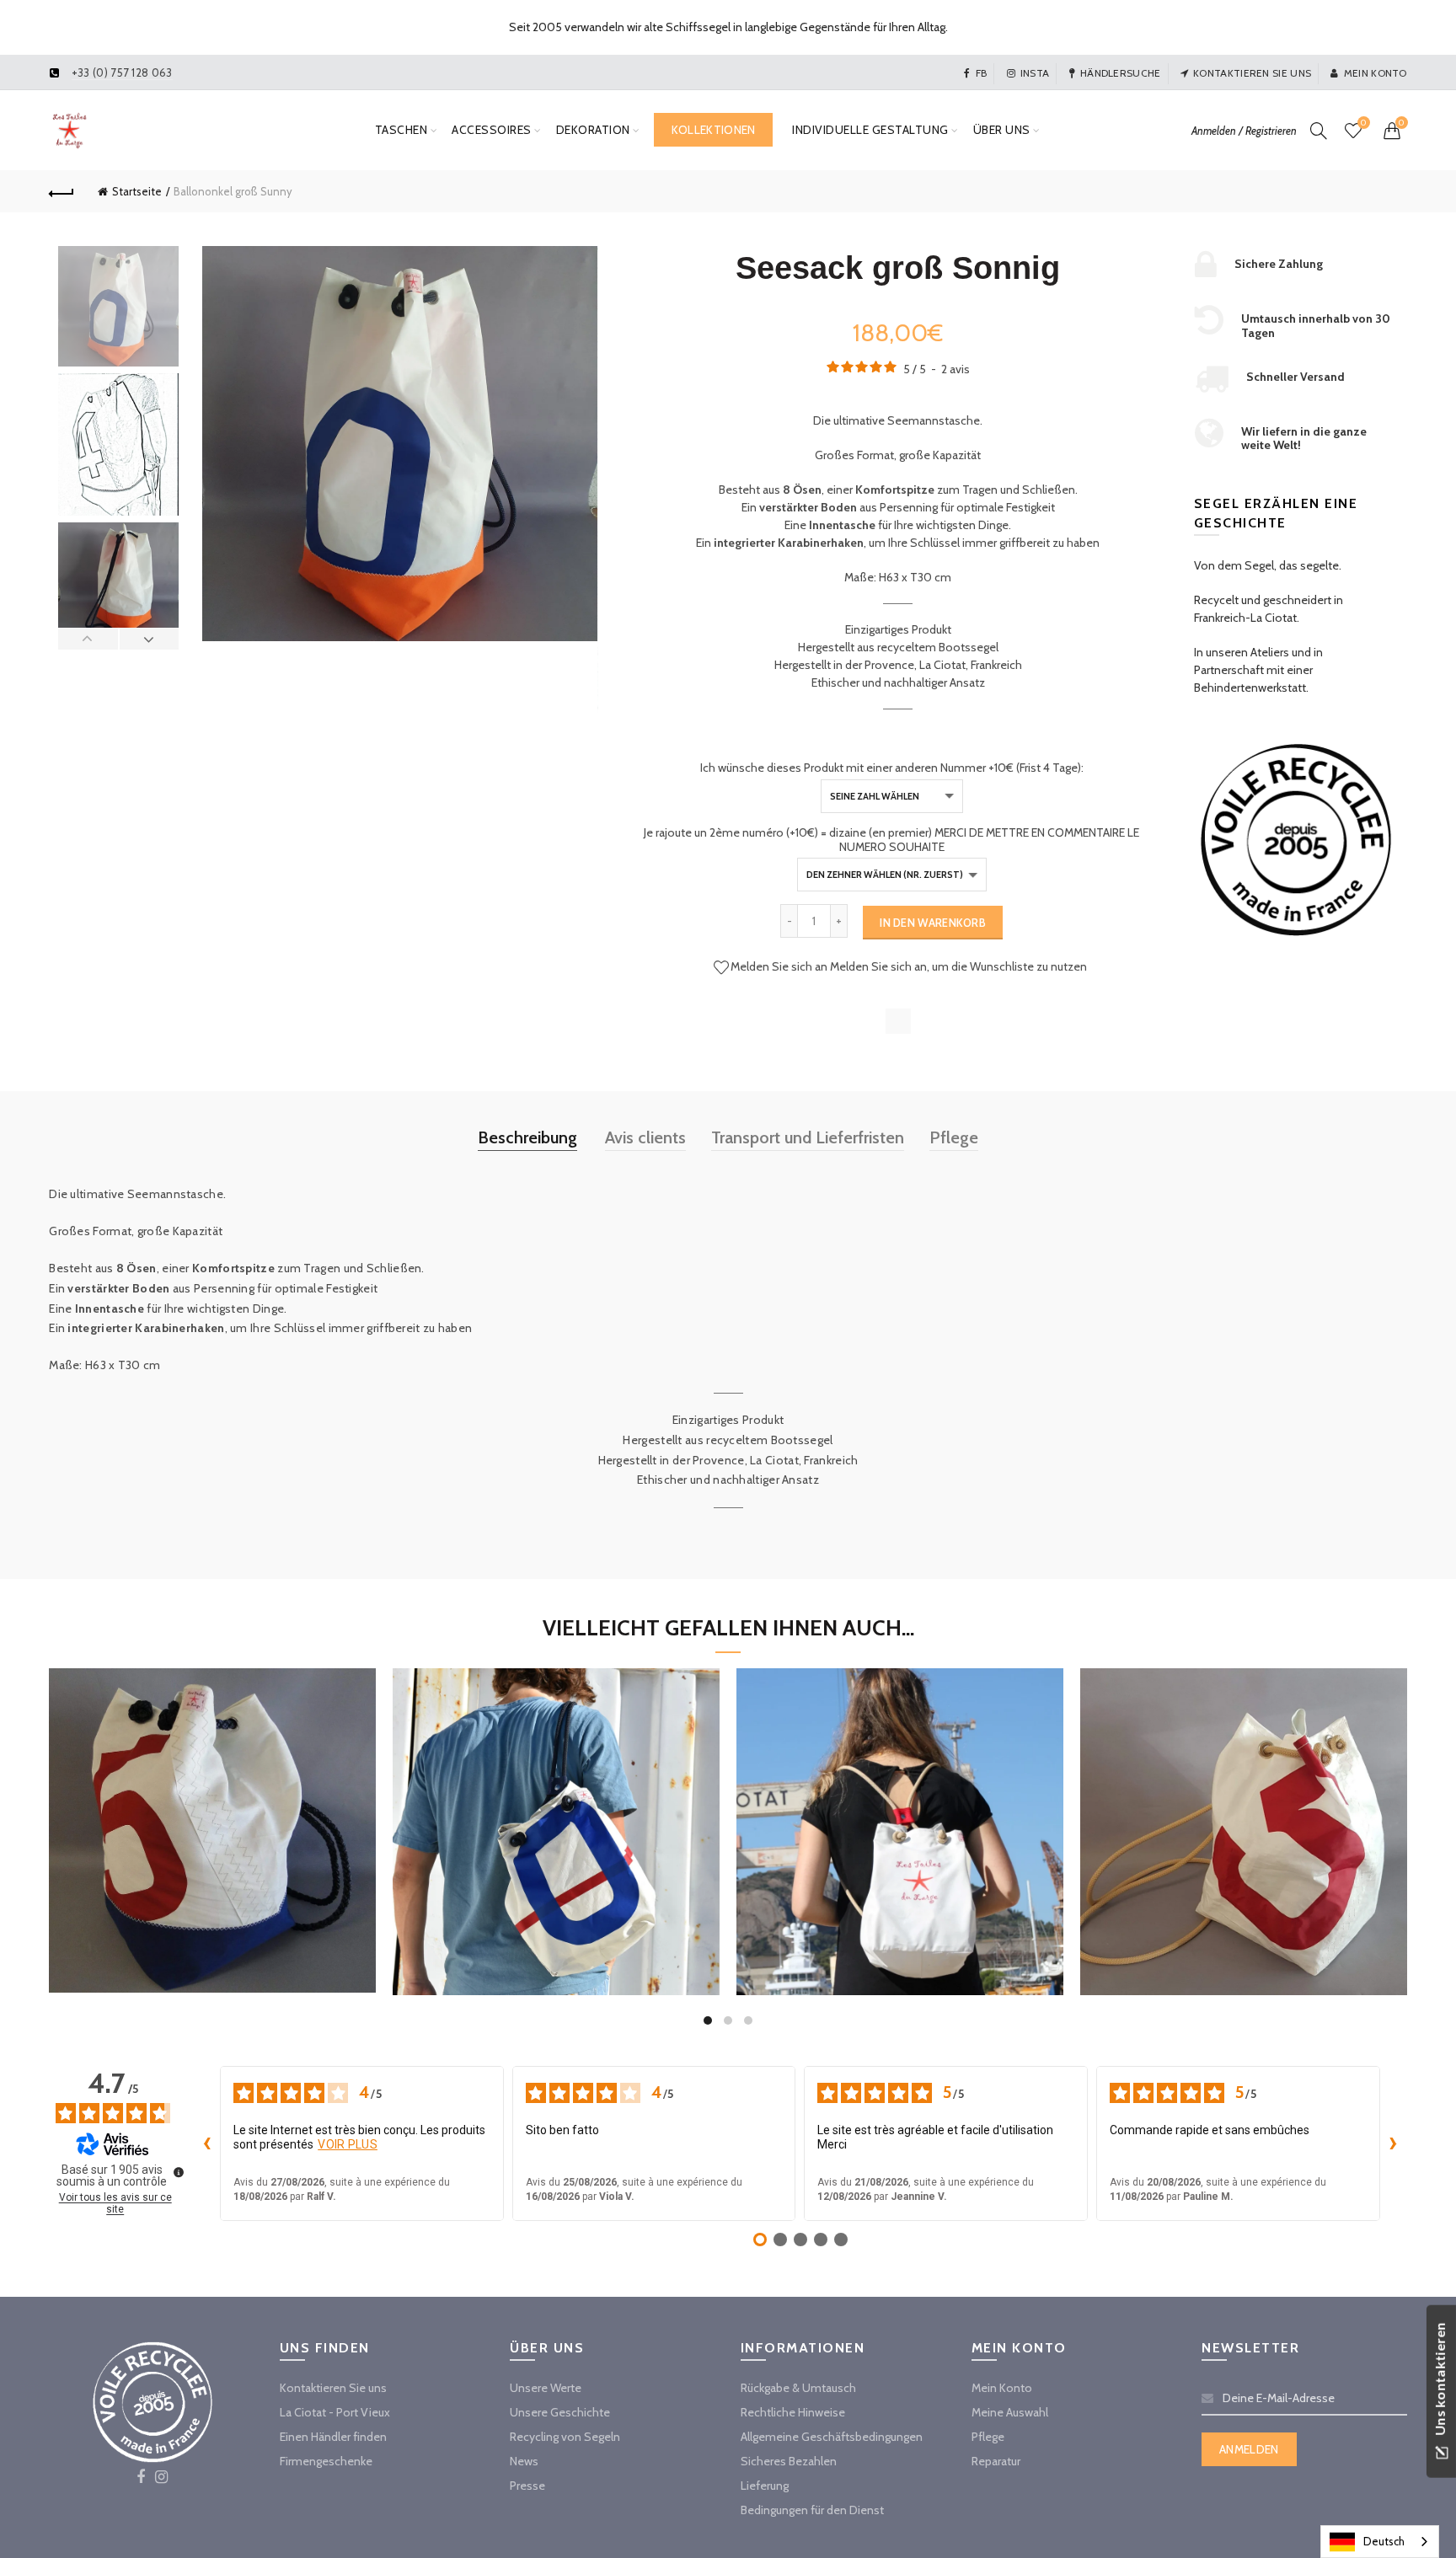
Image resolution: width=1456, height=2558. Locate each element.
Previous (88, 639)
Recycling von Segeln (565, 2437)
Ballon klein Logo (900, 1814)
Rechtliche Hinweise (793, 2412)
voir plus (348, 2144)
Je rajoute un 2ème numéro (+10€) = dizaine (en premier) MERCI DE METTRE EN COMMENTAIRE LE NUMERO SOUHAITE (891, 840)
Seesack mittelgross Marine (213, 1814)
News (524, 2461)
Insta (1035, 73)
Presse (527, 2486)
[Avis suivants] (1394, 2143)
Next (149, 639)
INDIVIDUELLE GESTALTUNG (870, 130)
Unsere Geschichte (560, 2412)
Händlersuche (1121, 73)
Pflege (954, 1137)
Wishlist (1363, 123)
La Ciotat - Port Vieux (335, 2412)
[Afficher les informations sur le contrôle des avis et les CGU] (179, 2172)
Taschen (401, 130)
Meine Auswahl (1010, 2412)
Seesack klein (557, 1814)
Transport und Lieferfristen (808, 1137)
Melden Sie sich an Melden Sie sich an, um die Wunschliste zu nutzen (909, 966)
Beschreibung (527, 1137)
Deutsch (1384, 2541)
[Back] (62, 191)
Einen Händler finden (333, 2437)
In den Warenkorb (933, 923)
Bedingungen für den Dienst (812, 2510)
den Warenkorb (212, 1894)
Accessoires (492, 130)
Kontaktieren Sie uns (1252, 73)
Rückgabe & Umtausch (798, 2388)
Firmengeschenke (326, 2461)
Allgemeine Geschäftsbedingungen (832, 2437)
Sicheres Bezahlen (789, 2461)
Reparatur (996, 2461)
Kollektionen (714, 130)
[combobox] (1380, 2542)
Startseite (137, 191)
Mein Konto (1375, 73)
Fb (981, 73)
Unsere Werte (546, 2388)
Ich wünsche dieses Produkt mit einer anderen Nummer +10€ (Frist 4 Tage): (892, 768)
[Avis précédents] (206, 2143)
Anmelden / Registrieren (1244, 131)
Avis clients (645, 1137)
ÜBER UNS (1002, 130)
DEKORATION (593, 130)
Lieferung (765, 2486)
